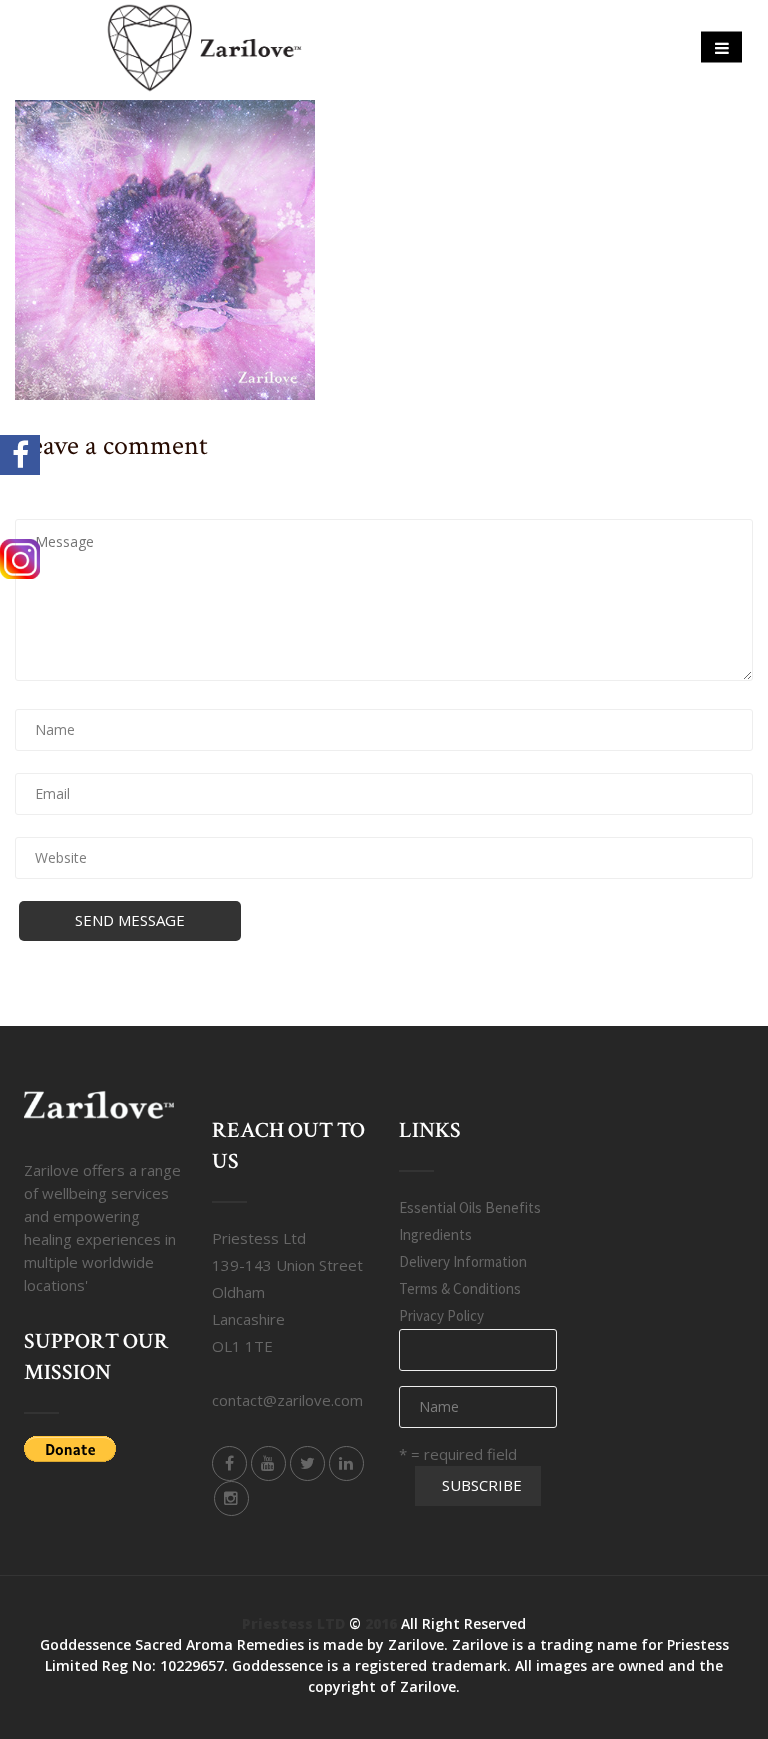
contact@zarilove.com (287, 1400)
